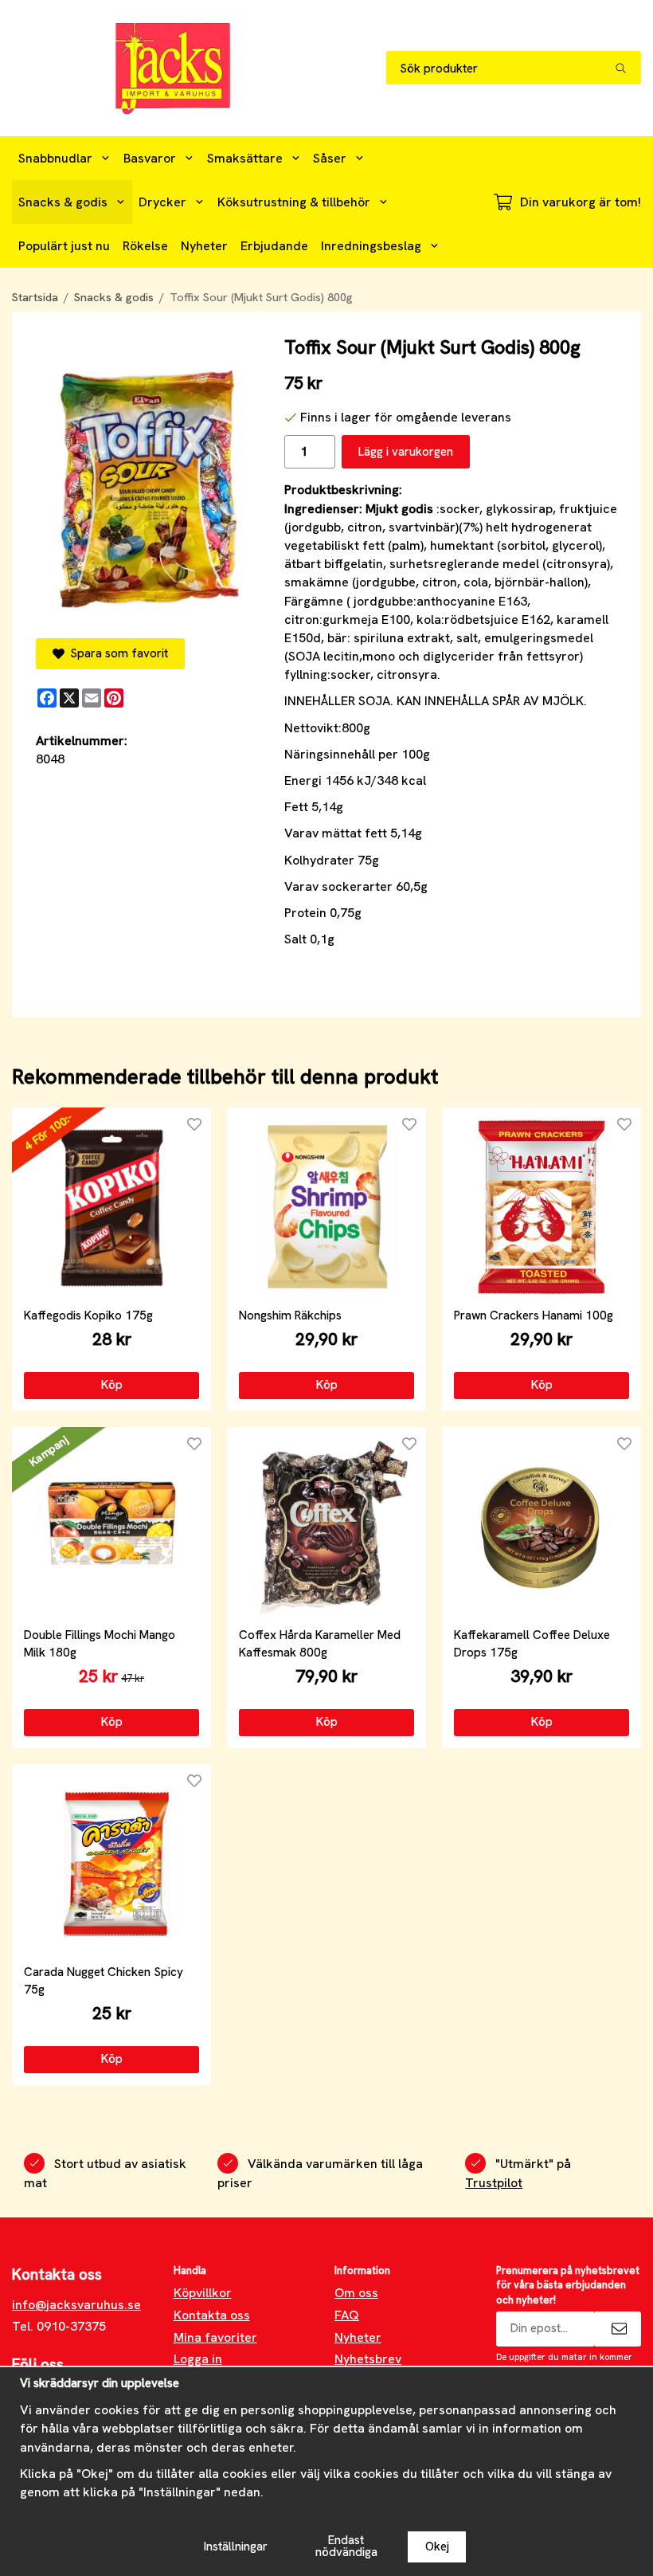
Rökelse (145, 246)
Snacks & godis (63, 202)
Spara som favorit (116, 653)
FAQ (347, 2315)
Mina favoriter (215, 2337)
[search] (628, 68)
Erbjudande (274, 246)
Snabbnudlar (55, 158)
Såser (330, 158)
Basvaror (150, 158)
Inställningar (236, 2547)
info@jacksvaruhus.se (76, 2305)
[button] (111, 1386)
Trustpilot (494, 2183)
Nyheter (204, 246)
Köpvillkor (203, 2293)
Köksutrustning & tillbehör (294, 202)
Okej (437, 2547)
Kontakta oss (212, 2315)
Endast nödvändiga (346, 2546)
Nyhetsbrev (368, 2359)
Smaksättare (245, 158)
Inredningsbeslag (371, 246)
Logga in (198, 2359)
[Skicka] (618, 2329)
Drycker (162, 202)
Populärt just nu (64, 246)
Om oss (356, 2293)
